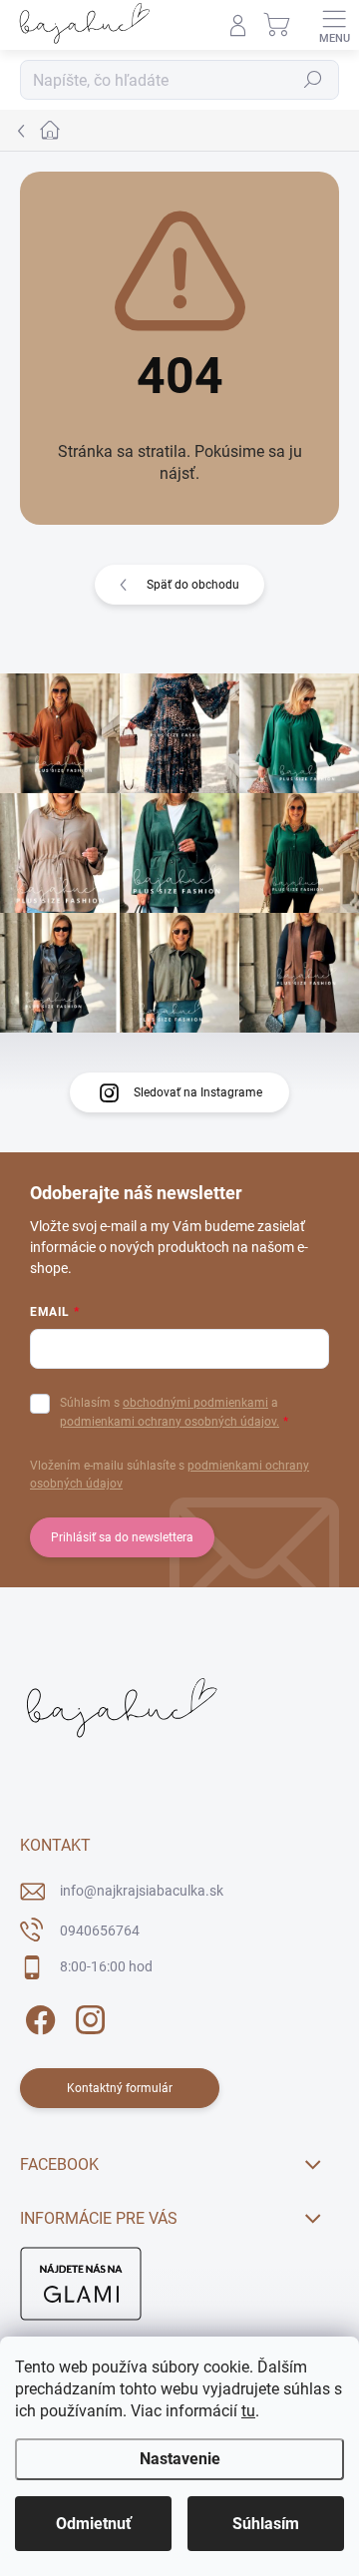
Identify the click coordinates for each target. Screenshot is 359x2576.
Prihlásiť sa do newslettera (122, 1537)
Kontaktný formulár (120, 2088)
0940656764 (100, 1931)
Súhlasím (266, 2524)
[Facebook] (37, 2017)
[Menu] (334, 25)
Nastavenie (180, 2459)
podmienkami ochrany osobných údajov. (170, 1422)
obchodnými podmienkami (195, 1403)
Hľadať (313, 80)
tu (248, 2411)
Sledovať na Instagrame (198, 1092)
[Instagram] (87, 2017)
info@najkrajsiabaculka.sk (142, 1891)
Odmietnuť (94, 2524)
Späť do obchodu (193, 585)
